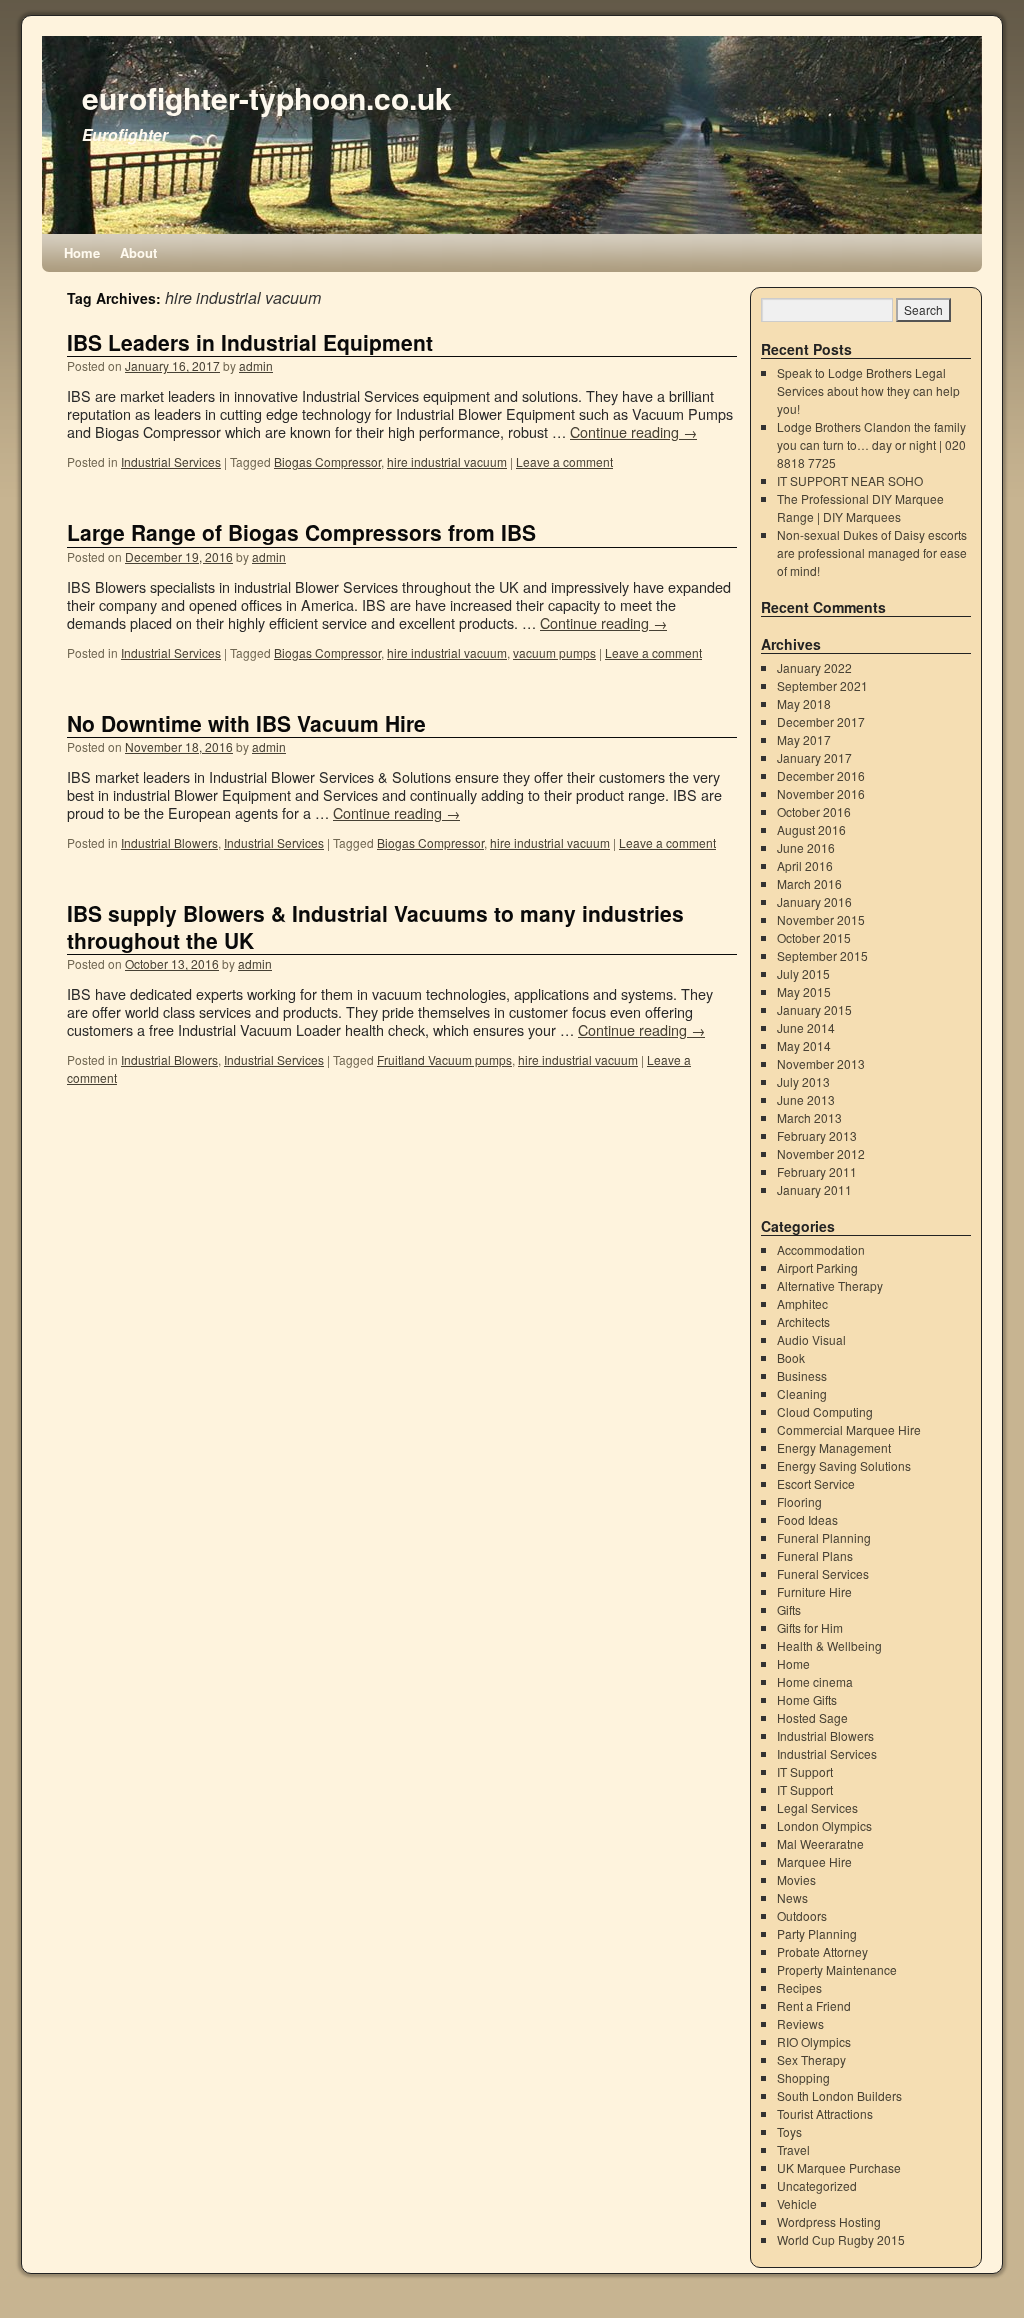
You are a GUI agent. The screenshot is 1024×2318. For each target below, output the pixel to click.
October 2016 (814, 811)
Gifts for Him (810, 1627)
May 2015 (804, 991)
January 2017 (814, 757)
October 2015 (814, 937)
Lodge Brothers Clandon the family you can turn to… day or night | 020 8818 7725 (871, 444)
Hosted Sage (812, 1717)
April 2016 (805, 865)
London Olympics (824, 1825)
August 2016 (811, 829)
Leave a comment (564, 461)
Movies (796, 1879)
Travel (793, 2149)
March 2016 (809, 883)
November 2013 (821, 1063)
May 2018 (804, 703)
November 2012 (821, 1153)
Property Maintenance (837, 1969)
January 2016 (814, 901)
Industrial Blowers (169, 842)
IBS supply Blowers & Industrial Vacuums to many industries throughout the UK (375, 926)
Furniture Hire (814, 1591)
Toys (789, 2131)
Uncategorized (817, 2185)
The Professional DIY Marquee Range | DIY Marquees (860, 507)
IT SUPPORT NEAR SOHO (850, 480)
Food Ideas (807, 1519)
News (792, 1897)
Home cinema (815, 1681)
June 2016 (806, 847)
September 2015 (822, 955)
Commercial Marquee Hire (849, 1429)
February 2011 (817, 1171)
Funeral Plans (815, 1555)
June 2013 (806, 1099)
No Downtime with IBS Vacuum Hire (246, 723)
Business (802, 1375)
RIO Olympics (814, 2041)
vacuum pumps (554, 652)
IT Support (805, 1771)
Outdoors (802, 1915)
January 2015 (814, 1009)
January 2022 (814, 667)
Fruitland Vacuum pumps (444, 1059)
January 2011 (814, 1189)
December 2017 (821, 721)
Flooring (799, 1501)
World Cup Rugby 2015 (841, 2239)
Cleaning (802, 1393)
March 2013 (809, 1117)
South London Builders (839, 2095)
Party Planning (817, 1933)
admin (256, 365)
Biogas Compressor (327, 461)
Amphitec (802, 1303)
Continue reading (633, 431)
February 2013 (817, 1135)
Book (791, 1357)
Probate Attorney (822, 1951)
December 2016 (821, 775)
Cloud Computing (825, 1411)
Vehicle (797, 2203)
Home (82, 252)
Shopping (803, 2077)
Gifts (789, 1609)
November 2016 (821, 793)
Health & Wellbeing (829, 1645)
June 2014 (806, 1027)
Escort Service (816, 1483)
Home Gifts (807, 1699)
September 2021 (822, 685)
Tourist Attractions (825, 2113)
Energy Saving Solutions (844, 1465)
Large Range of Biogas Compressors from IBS (301, 532)
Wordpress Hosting (829, 2221)
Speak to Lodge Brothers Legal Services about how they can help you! (868, 390)
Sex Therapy (811, 2059)
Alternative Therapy (830, 1285)
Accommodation (821, 1249)
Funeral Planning (824, 1537)
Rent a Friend (814, 2005)
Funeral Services (823, 1573)
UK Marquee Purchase (839, 2167)
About (138, 252)
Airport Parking (817, 1267)
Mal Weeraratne (820, 1843)
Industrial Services (171, 461)
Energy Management (834, 1447)
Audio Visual (811, 1339)
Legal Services (817, 1807)
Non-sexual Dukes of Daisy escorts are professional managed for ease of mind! (872, 552)
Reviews (800, 2023)
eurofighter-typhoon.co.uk (267, 97)
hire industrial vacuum (447, 461)
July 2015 (803, 973)
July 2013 (803, 1081)
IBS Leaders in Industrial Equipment (250, 342)
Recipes (799, 1987)
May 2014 (804, 1045)
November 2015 (821, 919)
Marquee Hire (814, 1861)
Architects (803, 1321)
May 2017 (804, 739)
